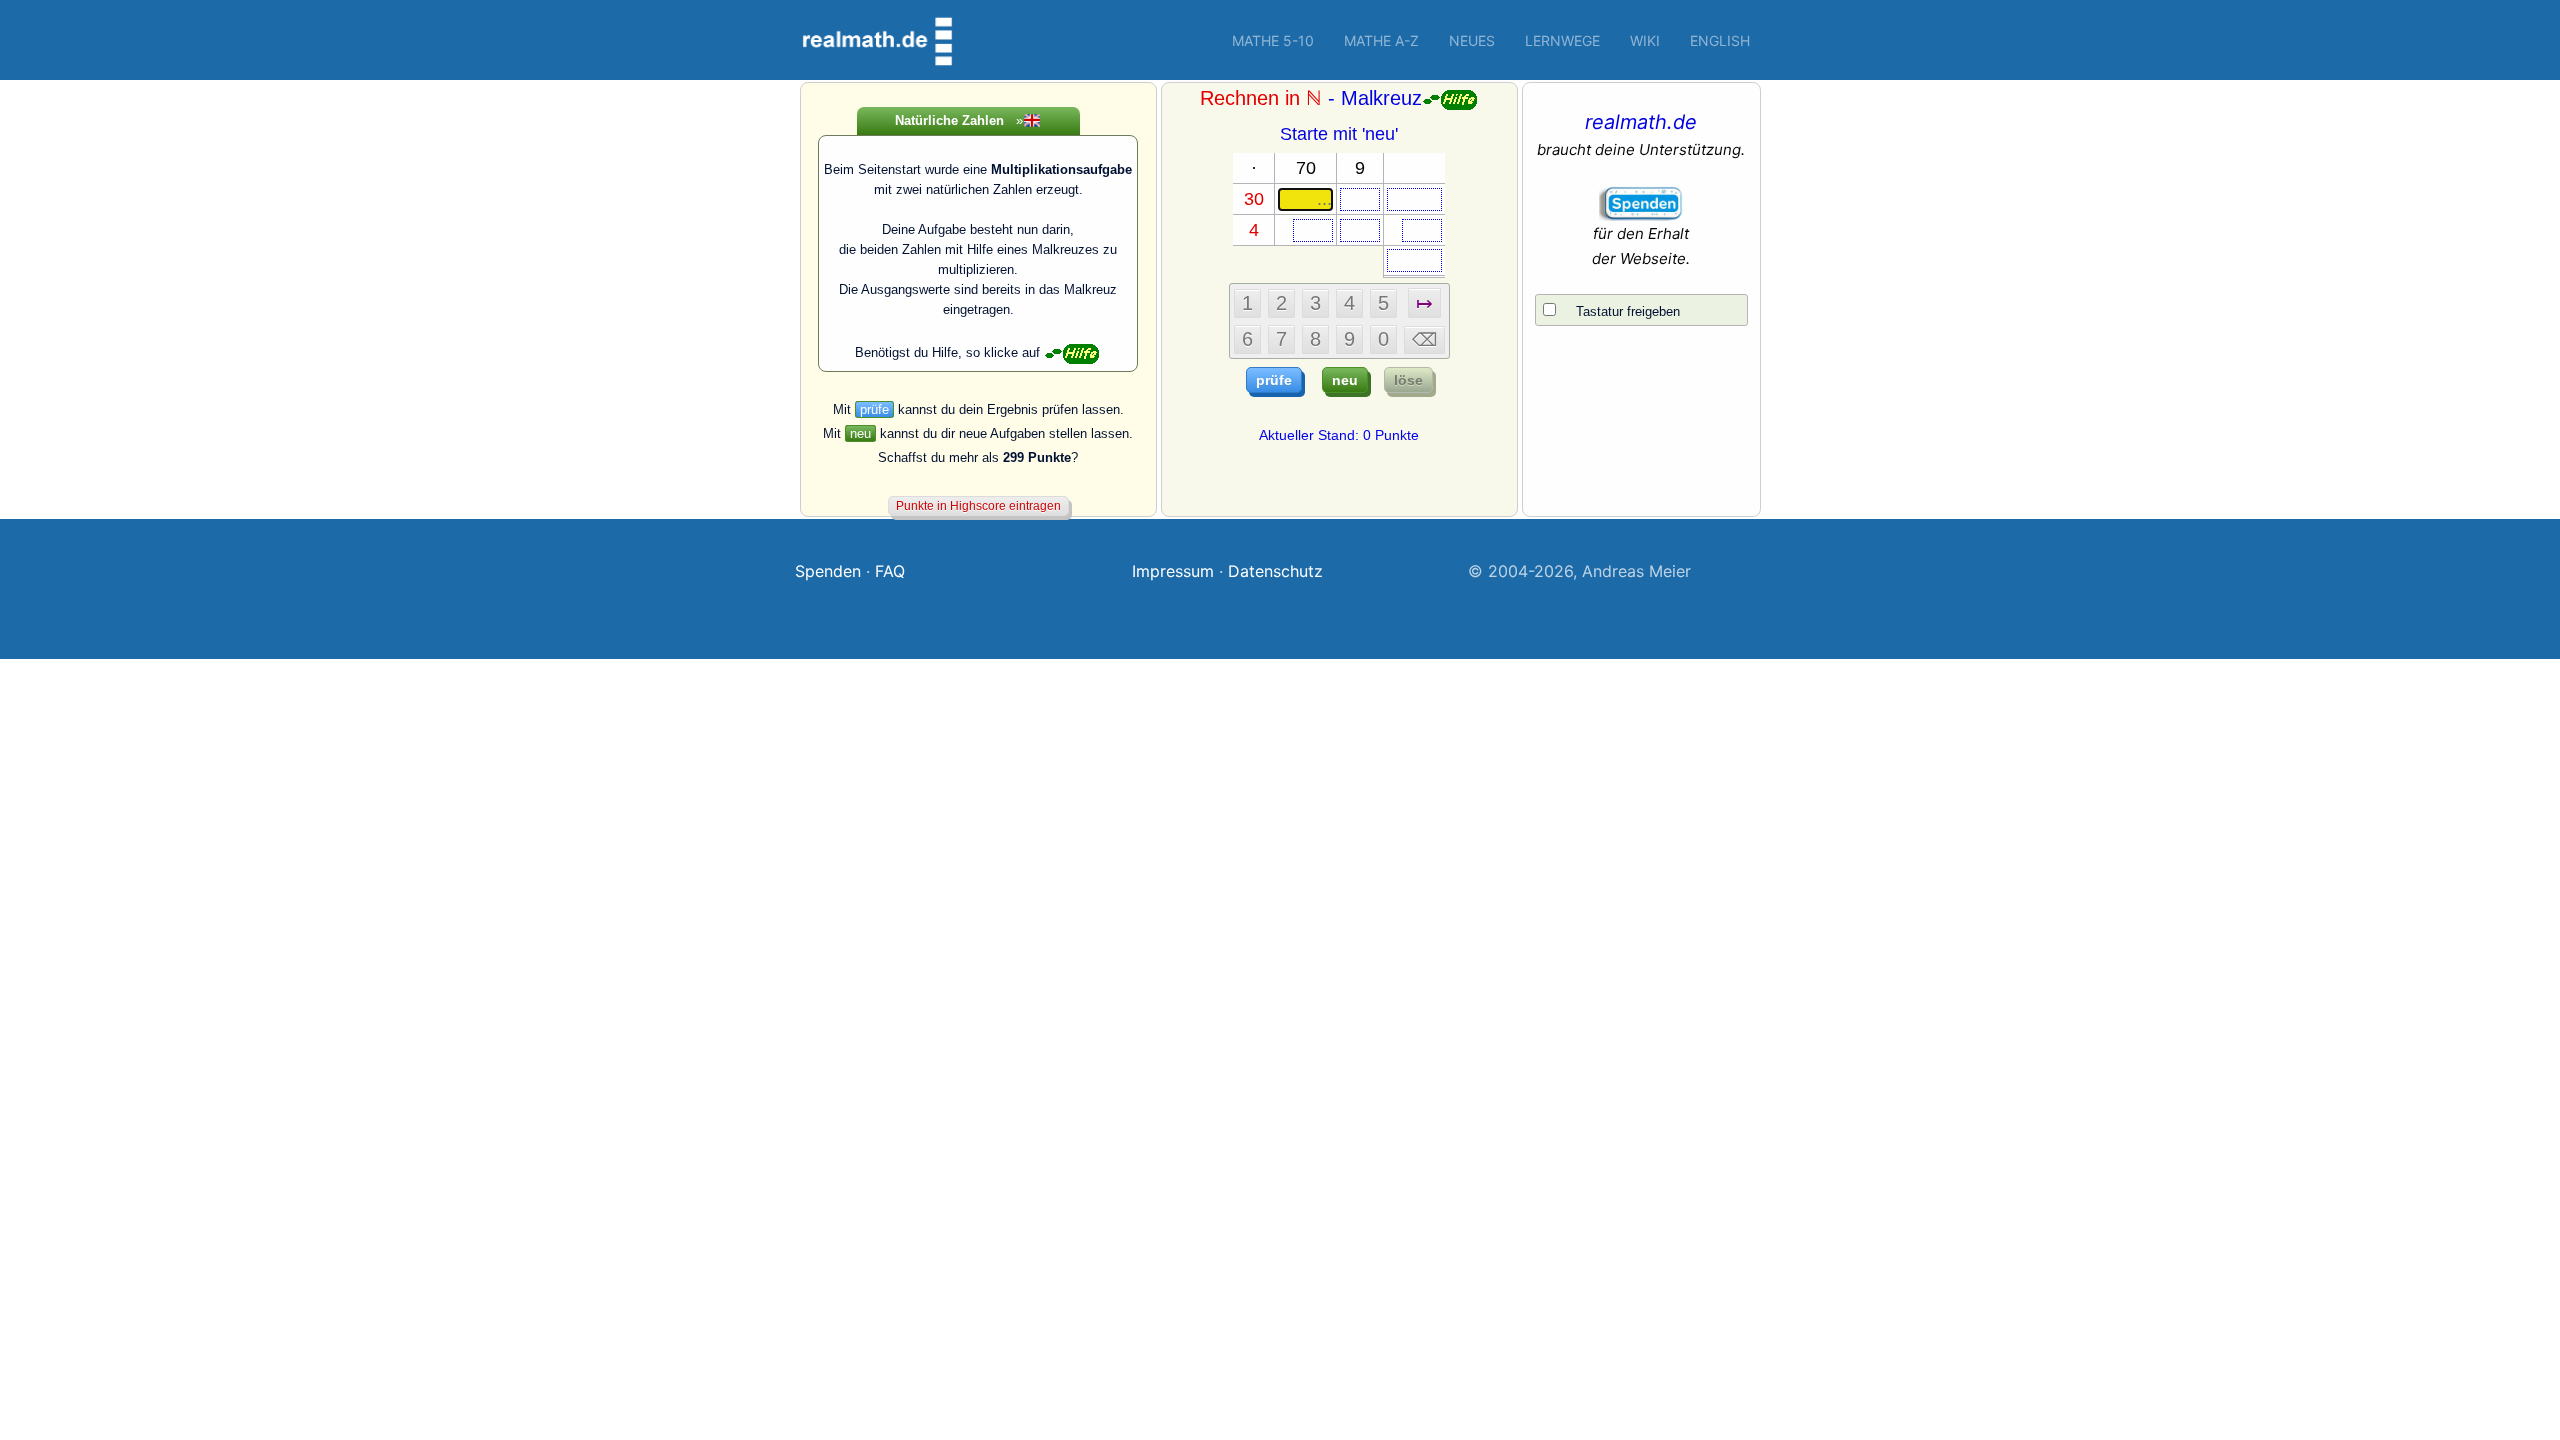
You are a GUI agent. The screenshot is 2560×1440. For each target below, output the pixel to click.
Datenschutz (1275, 571)
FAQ (890, 571)
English (1720, 40)
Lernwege (1562, 40)
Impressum (1173, 571)
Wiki (1645, 40)
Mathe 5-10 (1273, 40)
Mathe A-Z (1381, 40)
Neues (1472, 40)
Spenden (828, 571)
